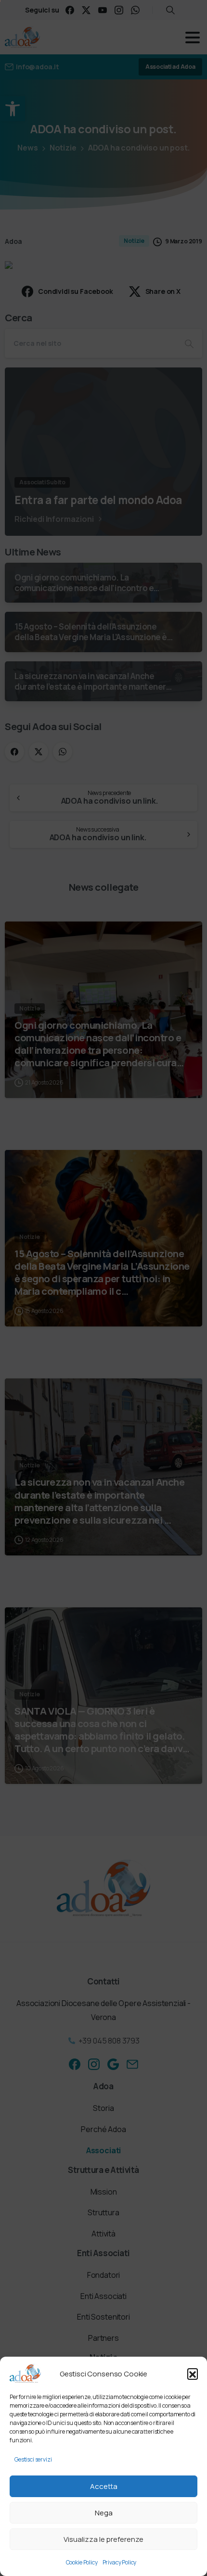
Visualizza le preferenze (103, 2539)
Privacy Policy (120, 2562)
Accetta (104, 2486)
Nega (104, 2513)
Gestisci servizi (33, 2459)
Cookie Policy (82, 2562)
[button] (193, 2374)
